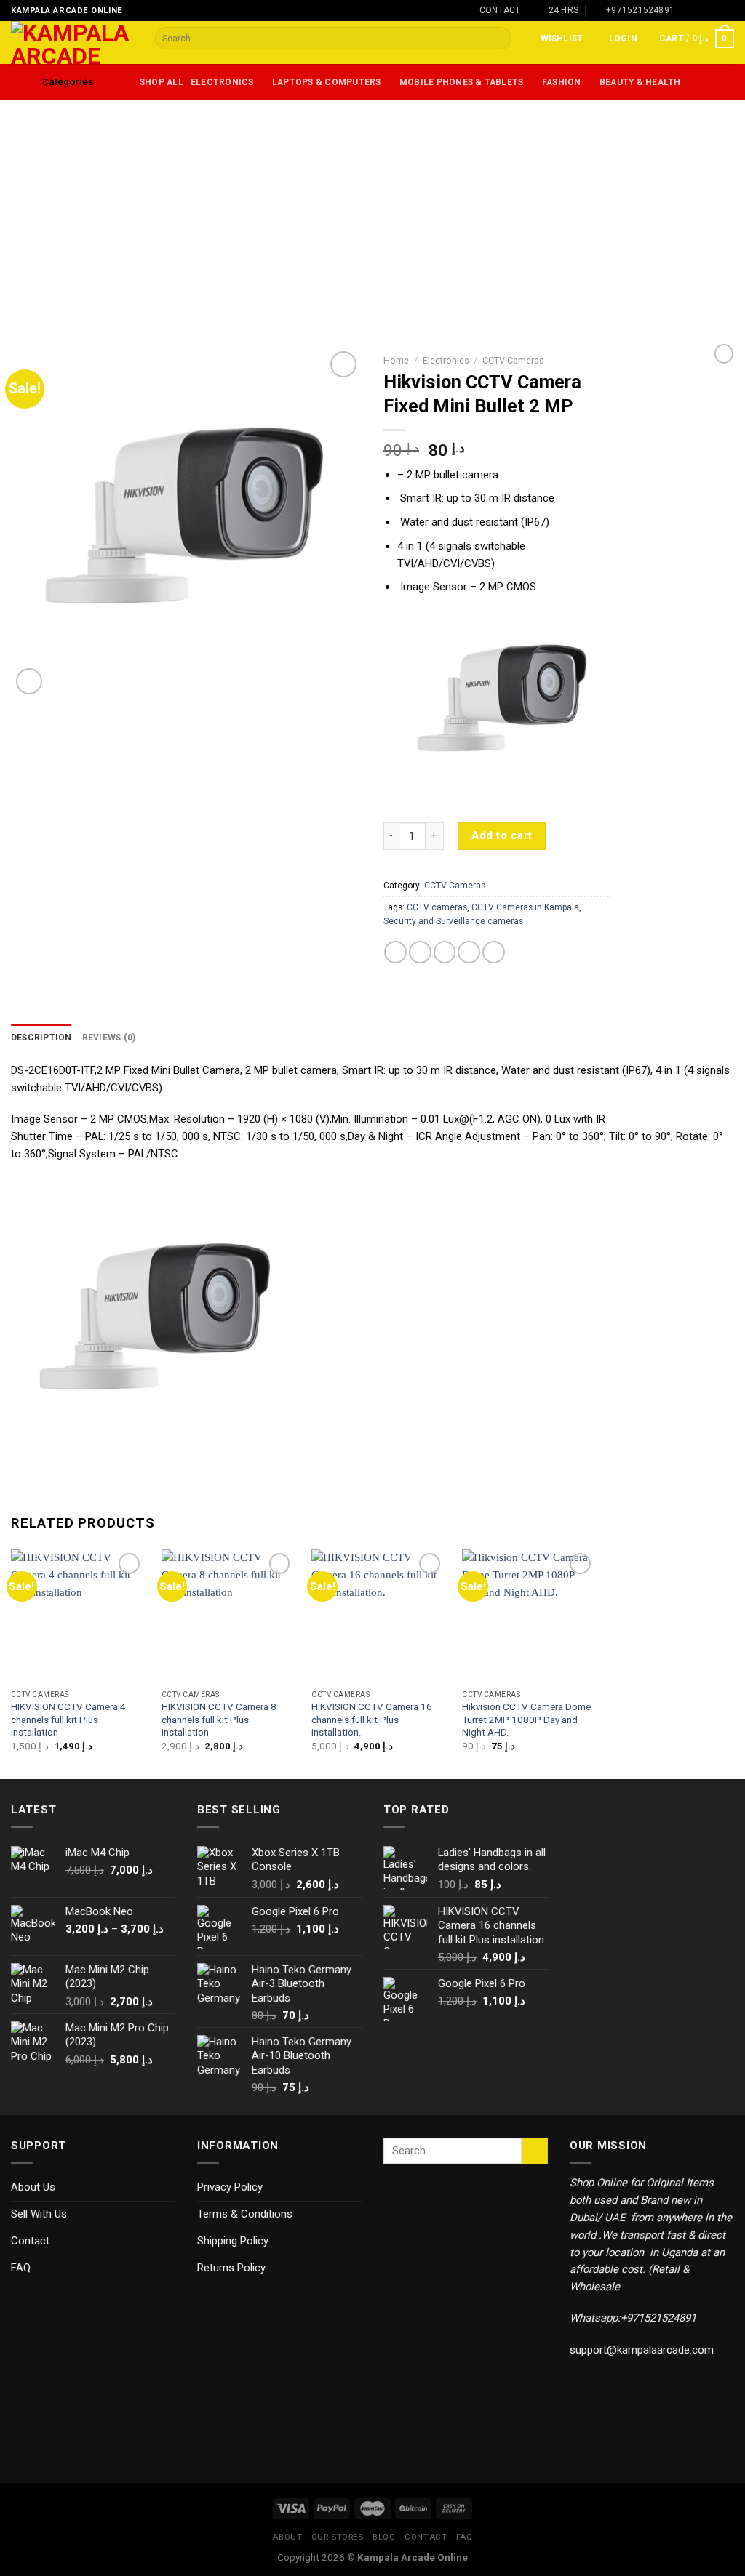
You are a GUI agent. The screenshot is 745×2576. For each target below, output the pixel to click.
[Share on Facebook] (395, 952)
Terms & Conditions (245, 2214)
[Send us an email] (728, 10)
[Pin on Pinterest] (469, 952)
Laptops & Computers (327, 82)
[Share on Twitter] (420, 952)
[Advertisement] (372, 209)
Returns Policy (231, 2268)
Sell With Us (39, 2214)
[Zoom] (29, 681)
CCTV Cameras (513, 360)
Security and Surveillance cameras (453, 921)
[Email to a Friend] (445, 952)
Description (41, 1038)
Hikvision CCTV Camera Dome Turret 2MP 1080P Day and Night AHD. (526, 1720)
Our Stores (338, 2537)
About (287, 2537)
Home (396, 360)
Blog (384, 2537)
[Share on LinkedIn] (494, 952)
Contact (30, 2241)
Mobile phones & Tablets (461, 82)
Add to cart (502, 835)
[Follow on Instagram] (702, 10)
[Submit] (499, 38)
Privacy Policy (230, 2187)
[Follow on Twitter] (715, 10)
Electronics (222, 82)
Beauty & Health (640, 82)
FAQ (21, 2268)
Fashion (562, 82)
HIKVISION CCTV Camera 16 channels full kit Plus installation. (372, 1720)
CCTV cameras (437, 907)
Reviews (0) (109, 1038)
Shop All (162, 82)
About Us (33, 2187)
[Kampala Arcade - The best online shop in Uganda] (72, 43)
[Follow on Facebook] (689, 10)
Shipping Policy (233, 2241)
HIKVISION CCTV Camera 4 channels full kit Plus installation (68, 1720)
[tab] (41, 1038)
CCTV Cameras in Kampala (525, 907)
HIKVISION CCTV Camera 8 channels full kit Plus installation (219, 1720)
